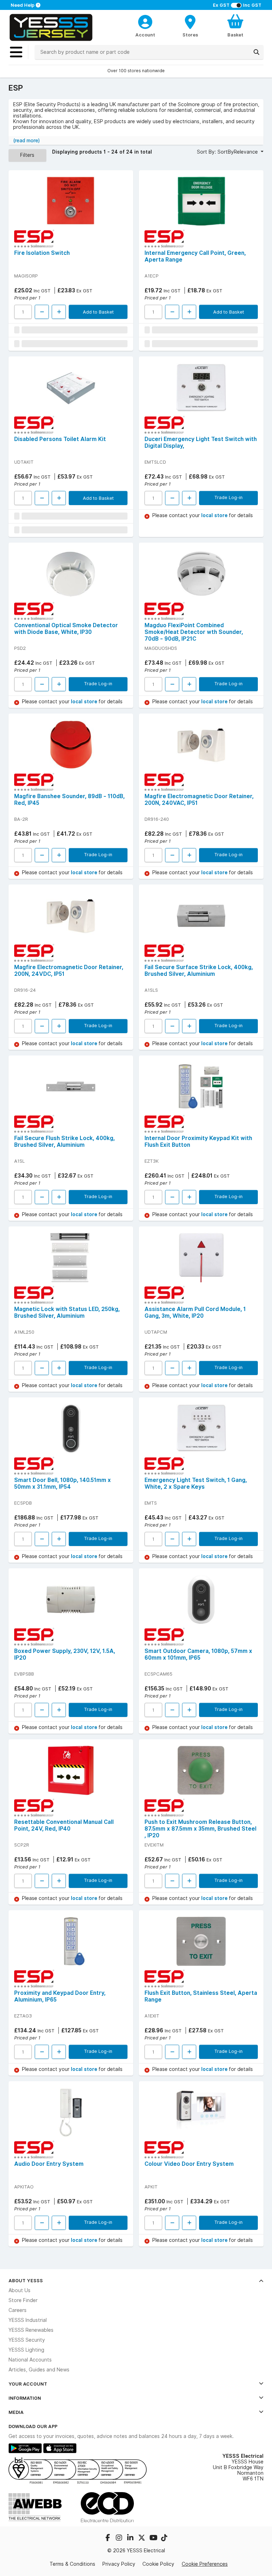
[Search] (256, 52)
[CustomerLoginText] (145, 21)
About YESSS (26, 2280)
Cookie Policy (158, 2564)
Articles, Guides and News (39, 2370)
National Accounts (30, 2360)
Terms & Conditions (72, 2564)
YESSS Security (27, 2340)
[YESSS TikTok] (164, 2538)
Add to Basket (98, 312)
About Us (19, 2290)
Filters (27, 155)
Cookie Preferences (205, 2564)
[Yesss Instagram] (120, 2538)
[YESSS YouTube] (154, 2538)
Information (25, 2398)
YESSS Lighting (26, 2350)
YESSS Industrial (28, 2320)
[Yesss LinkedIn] (131, 2538)
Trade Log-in (228, 497)
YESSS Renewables (31, 2330)
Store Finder (23, 2300)
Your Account (28, 2384)
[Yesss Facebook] (108, 2538)
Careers (18, 2310)
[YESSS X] (142, 2538)
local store (215, 515)
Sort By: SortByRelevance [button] (228, 152)
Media (16, 2412)
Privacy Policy (119, 2564)
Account (145, 35)
